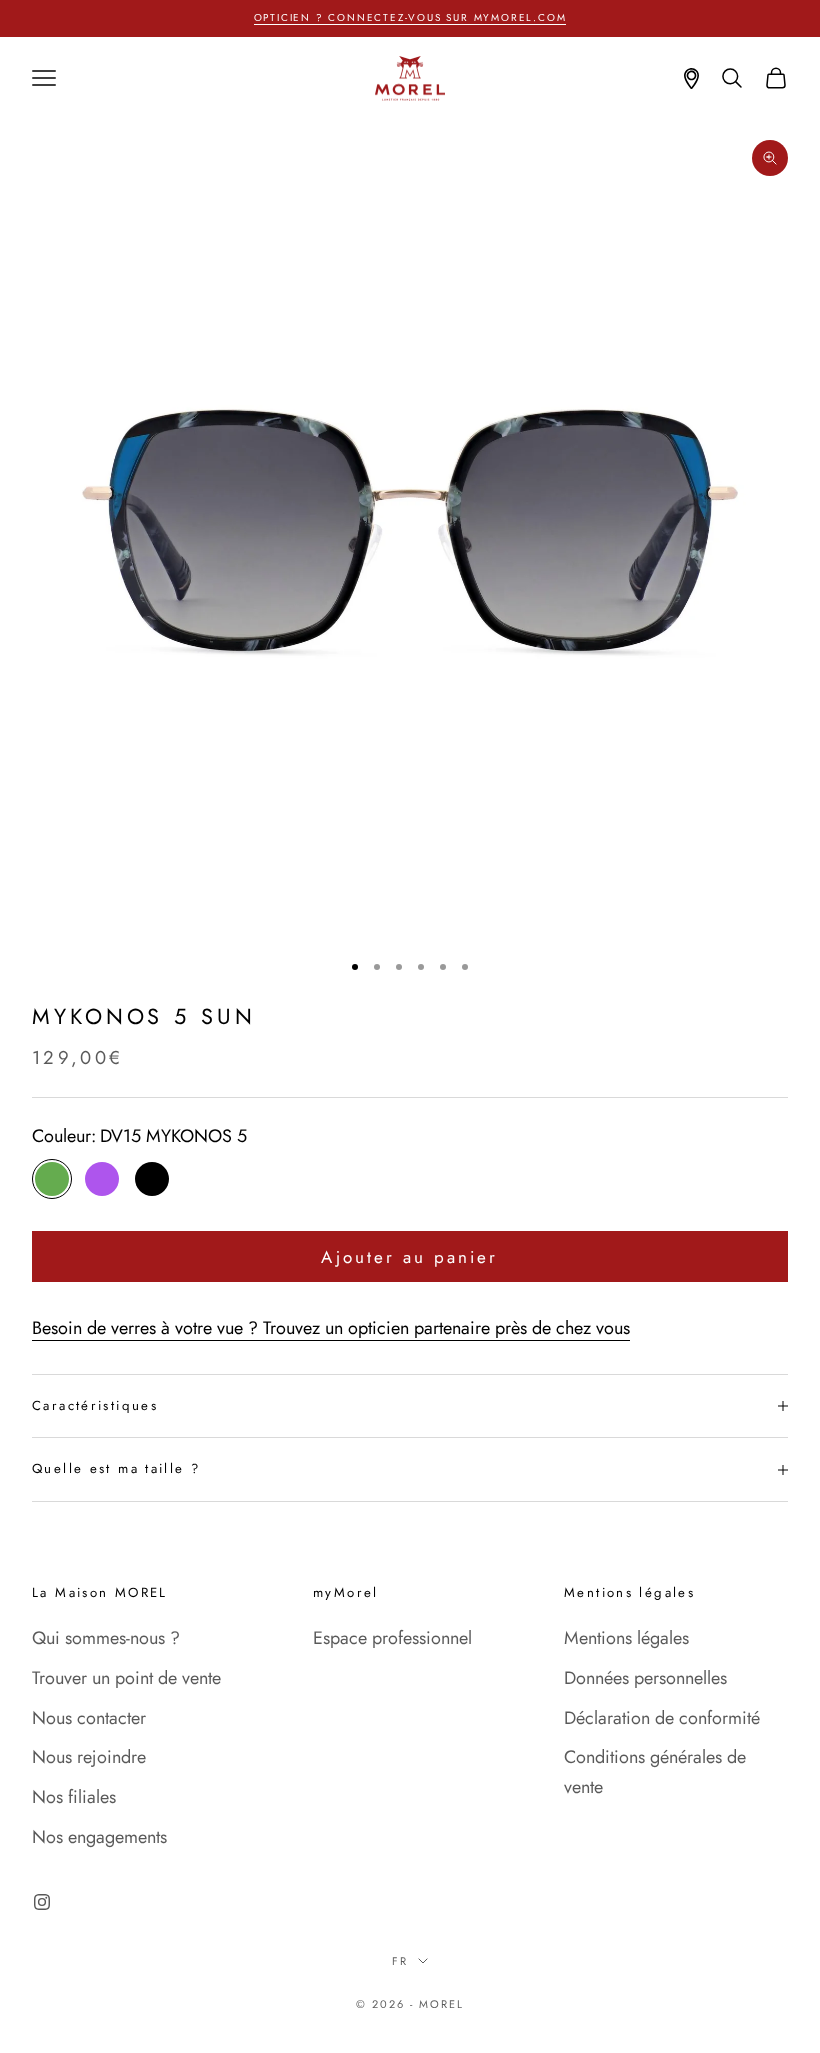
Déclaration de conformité (662, 1718)
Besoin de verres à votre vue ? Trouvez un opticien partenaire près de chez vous (331, 1328)
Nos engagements (99, 1837)
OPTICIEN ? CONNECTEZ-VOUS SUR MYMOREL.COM (410, 17)
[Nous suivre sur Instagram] (42, 1902)
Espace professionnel (392, 1638)
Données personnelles (645, 1678)
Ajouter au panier (409, 1257)
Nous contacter (89, 1718)
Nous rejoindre (89, 1757)
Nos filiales (74, 1797)
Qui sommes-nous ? (106, 1638)
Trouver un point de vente (126, 1678)
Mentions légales (626, 1638)
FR (400, 1961)
